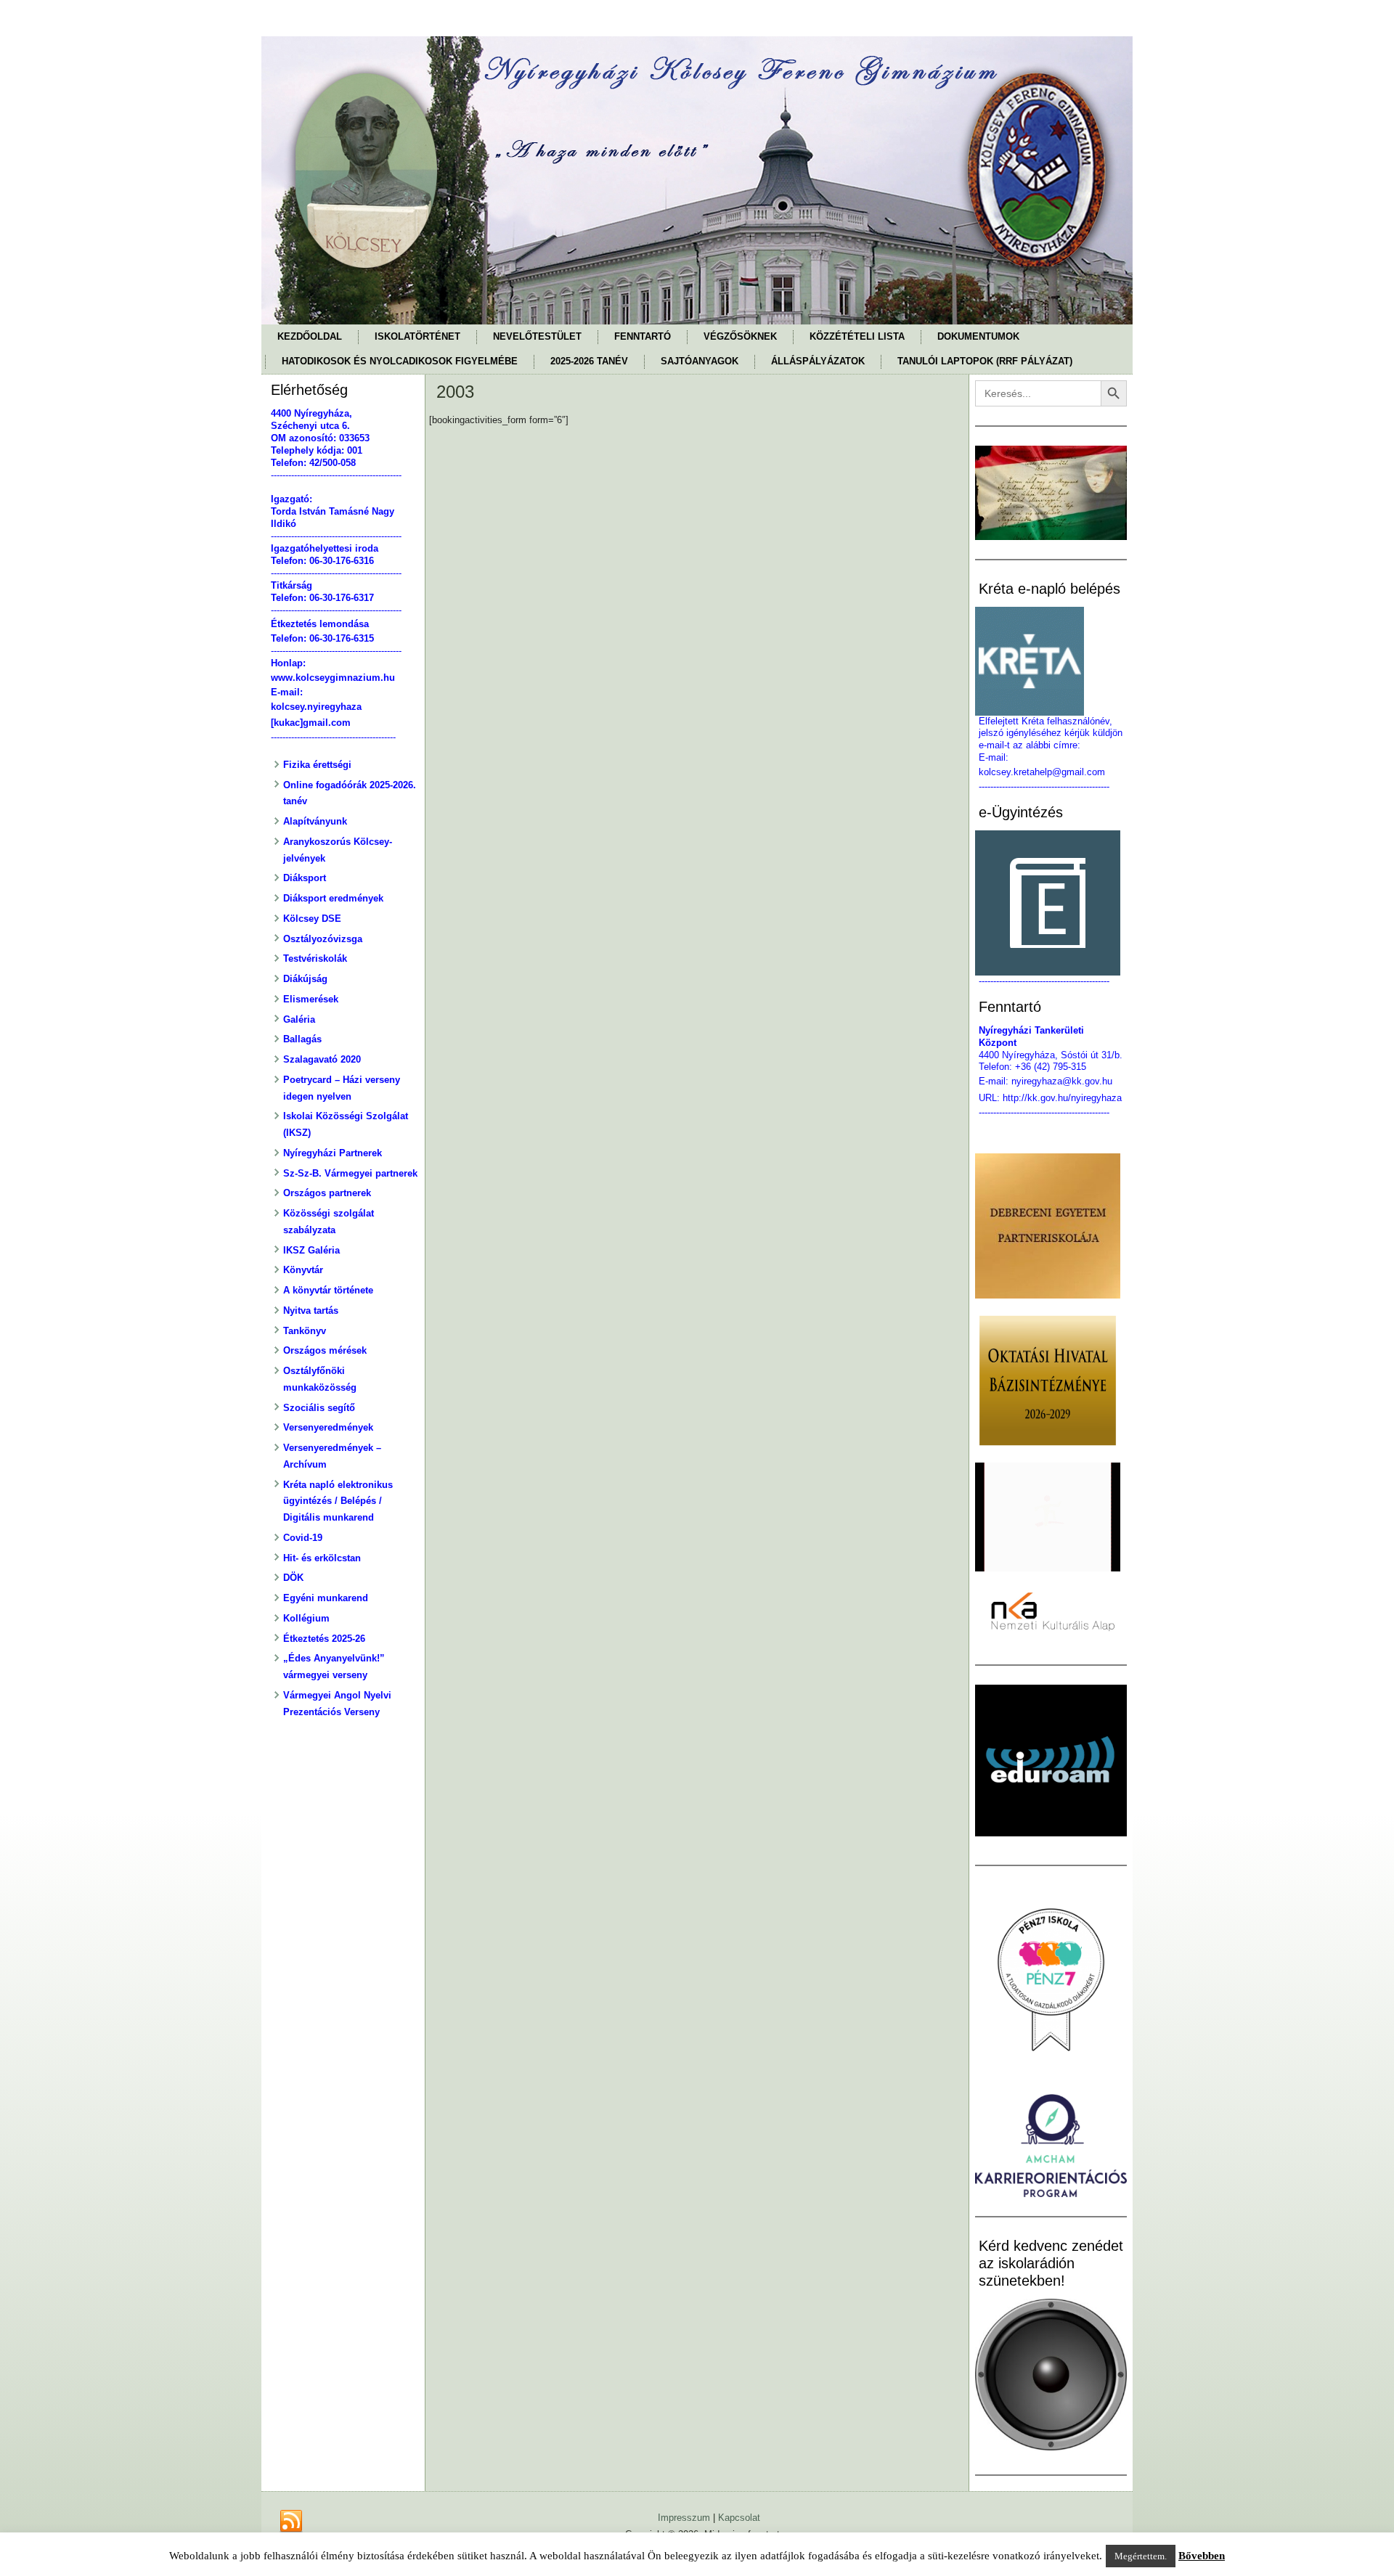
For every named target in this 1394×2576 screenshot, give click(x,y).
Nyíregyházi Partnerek (333, 1153)
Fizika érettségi (317, 765)
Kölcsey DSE (312, 919)
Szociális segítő (319, 1408)
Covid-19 (303, 1538)
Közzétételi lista (857, 336)
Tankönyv (305, 1331)
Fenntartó (643, 336)
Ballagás (302, 1039)
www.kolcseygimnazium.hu (333, 678)
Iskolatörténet (417, 336)
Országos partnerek (327, 1193)
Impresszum (684, 2518)
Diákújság (305, 979)
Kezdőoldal (310, 336)
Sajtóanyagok (700, 361)
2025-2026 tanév (589, 361)
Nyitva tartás (311, 1311)
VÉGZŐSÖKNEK (740, 336)
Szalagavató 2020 (322, 1059)
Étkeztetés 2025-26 (324, 1639)
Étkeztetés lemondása (320, 624)
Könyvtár (303, 1270)
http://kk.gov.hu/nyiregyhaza (1062, 1098)
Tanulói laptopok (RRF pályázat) (985, 361)
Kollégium (306, 1618)
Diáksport (305, 878)
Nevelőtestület (537, 336)
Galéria (299, 1019)
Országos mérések (325, 1350)
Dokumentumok (978, 336)
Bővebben (1202, 2556)
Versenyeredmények (328, 1427)
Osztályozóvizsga (323, 939)
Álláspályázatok (818, 361)
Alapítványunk (315, 821)
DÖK (293, 1578)
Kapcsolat (739, 2518)
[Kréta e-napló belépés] (1051, 661)
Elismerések (311, 999)
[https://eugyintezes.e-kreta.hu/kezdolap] (1051, 903)
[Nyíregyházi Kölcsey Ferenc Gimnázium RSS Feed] (291, 2522)
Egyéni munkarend (326, 1598)
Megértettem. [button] (1141, 2556)
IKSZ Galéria (311, 1250)
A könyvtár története (328, 1290)
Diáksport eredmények (333, 898)
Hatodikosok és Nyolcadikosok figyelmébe (400, 361)
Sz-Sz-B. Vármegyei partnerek (350, 1173)
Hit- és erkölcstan (322, 1558)
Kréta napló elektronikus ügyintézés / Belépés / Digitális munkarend (338, 1501)
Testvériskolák (315, 958)
